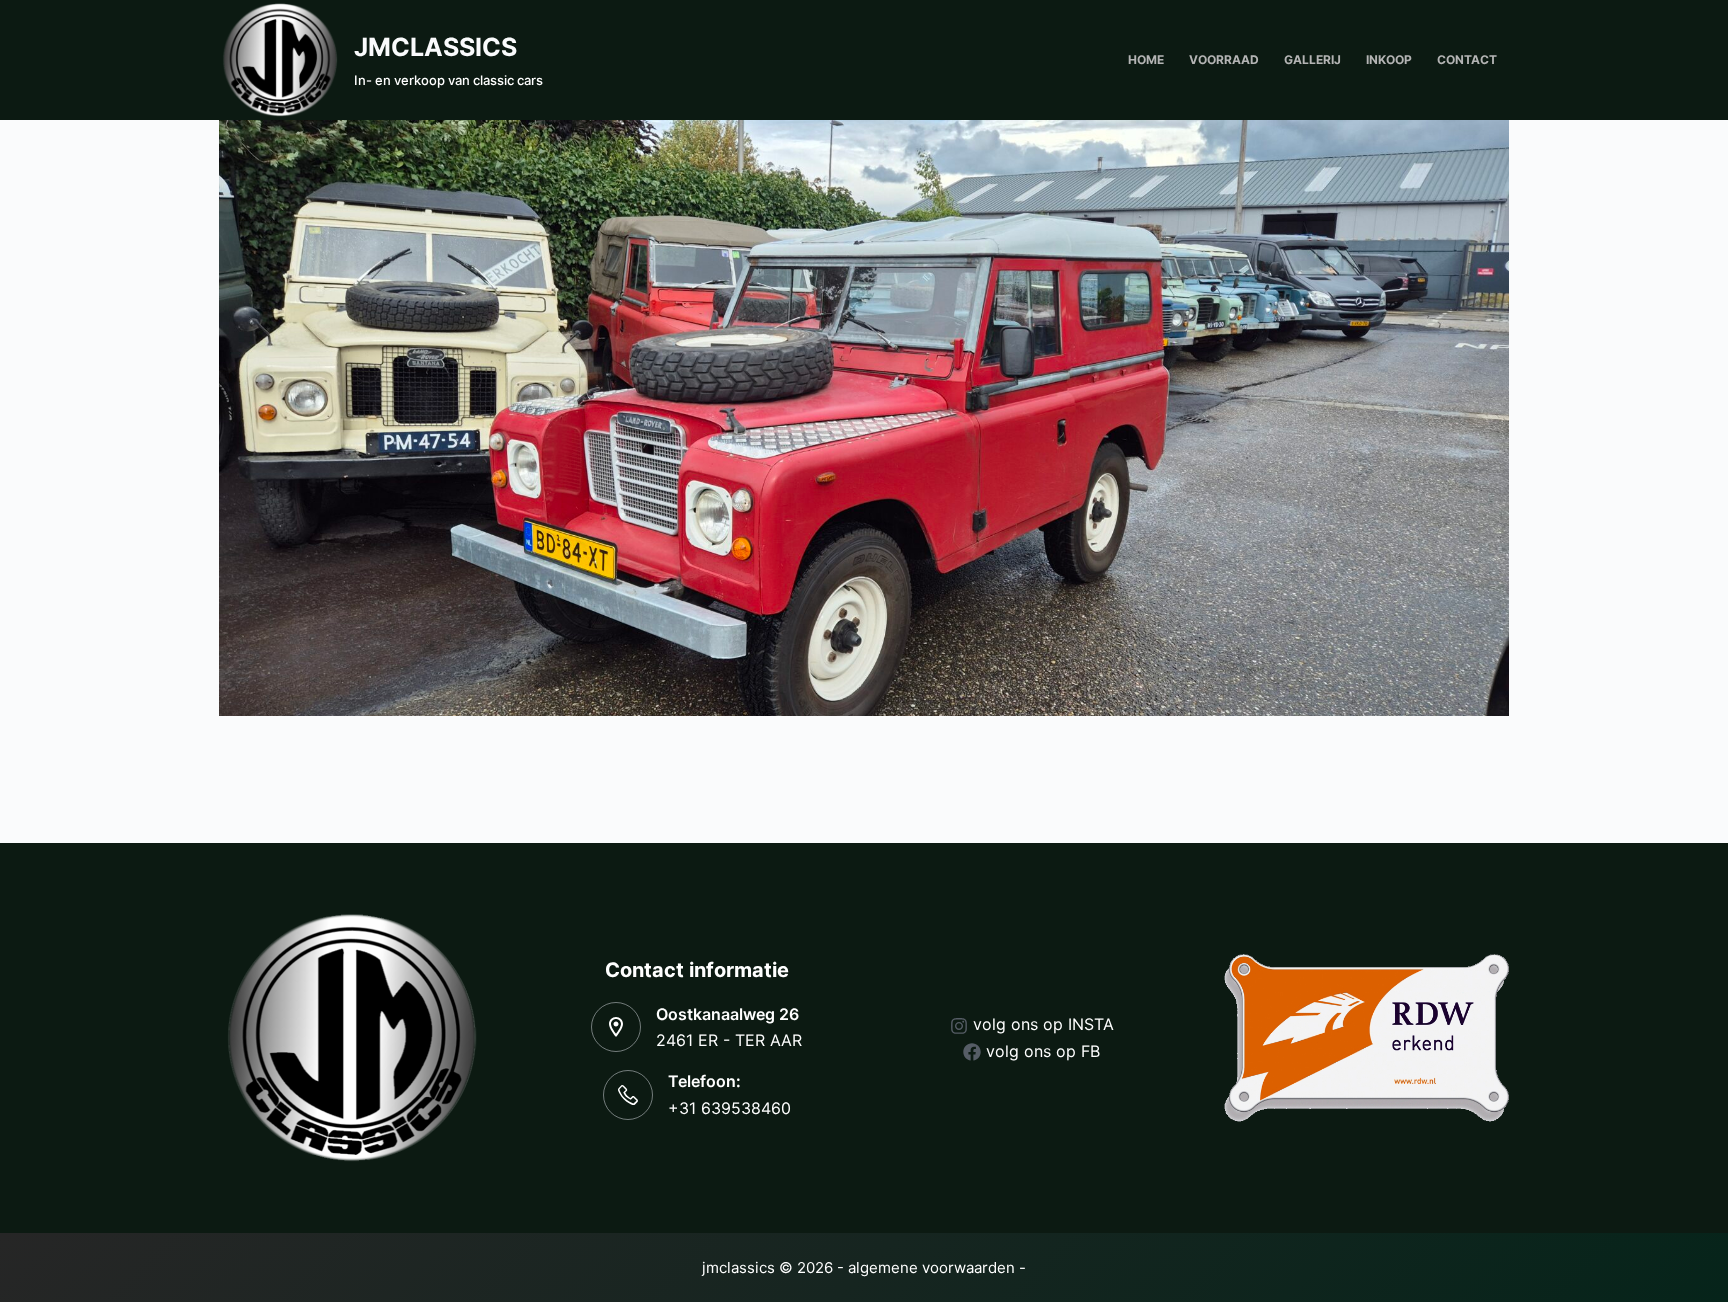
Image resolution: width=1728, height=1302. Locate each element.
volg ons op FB (1043, 1051)
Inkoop (1389, 59)
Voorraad (1224, 59)
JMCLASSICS (435, 47)
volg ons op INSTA (1043, 1024)
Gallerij (1312, 59)
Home (1146, 59)
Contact (1467, 59)
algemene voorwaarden (931, 1267)
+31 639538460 (729, 1108)
